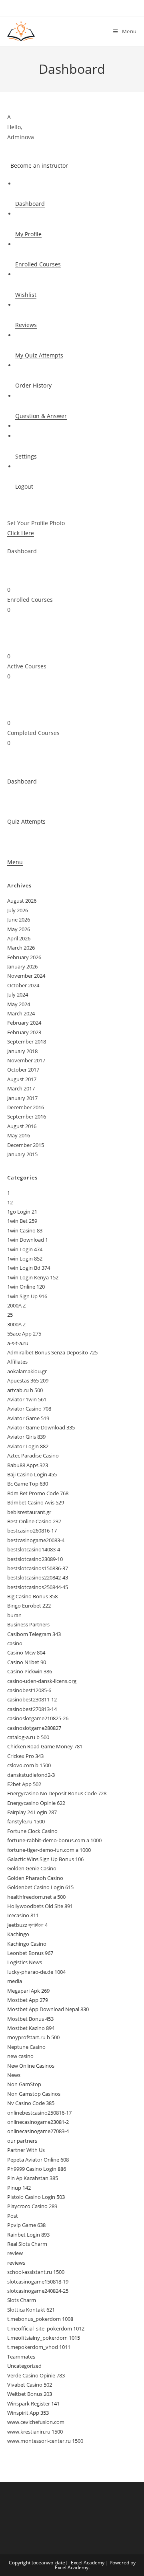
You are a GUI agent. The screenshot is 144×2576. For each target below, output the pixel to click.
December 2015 (26, 1145)
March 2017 (21, 1088)
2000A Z (16, 1305)
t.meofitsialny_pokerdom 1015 (44, 2338)
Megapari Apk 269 (28, 1991)
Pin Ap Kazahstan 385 (33, 2178)
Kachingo (18, 1934)
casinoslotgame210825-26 (38, 1718)
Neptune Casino (26, 2047)
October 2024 (23, 985)
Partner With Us (26, 2150)
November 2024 (26, 976)
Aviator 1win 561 (27, 1399)
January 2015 (22, 1154)
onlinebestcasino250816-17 (39, 2113)
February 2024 (24, 1023)
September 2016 (27, 1116)
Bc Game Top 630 (28, 1484)
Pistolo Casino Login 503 (36, 2197)
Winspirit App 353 (28, 2413)
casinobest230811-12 (32, 1699)
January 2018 (22, 1051)
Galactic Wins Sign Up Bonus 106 (45, 1859)
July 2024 (18, 995)
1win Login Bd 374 (29, 1268)
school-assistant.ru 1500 (36, 2272)
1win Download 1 (28, 1240)
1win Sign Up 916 (27, 1296)
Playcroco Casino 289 (32, 2206)
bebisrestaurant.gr (29, 1512)
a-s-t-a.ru (18, 1343)
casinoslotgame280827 (34, 1728)
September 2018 (27, 1041)
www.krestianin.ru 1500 (35, 2432)
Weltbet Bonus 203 (30, 2394)
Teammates (21, 2357)
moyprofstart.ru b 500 (33, 2037)
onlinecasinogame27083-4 (38, 2131)
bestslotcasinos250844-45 (38, 1587)
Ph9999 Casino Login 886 (37, 2169)
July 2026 (18, 910)
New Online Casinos (31, 2066)
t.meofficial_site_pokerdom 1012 (46, 2328)
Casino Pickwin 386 (30, 1671)
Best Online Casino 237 (34, 1521)
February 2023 (24, 1032)
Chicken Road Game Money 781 (45, 1746)
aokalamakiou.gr (27, 1371)
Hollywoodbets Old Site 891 (40, 1906)
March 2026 (21, 948)
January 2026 (22, 966)
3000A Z (16, 1324)
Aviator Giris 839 (26, 1437)
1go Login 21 (22, 1212)
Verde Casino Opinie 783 (36, 2375)
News (14, 2075)
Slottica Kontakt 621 (31, 2310)
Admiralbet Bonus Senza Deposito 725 (52, 1352)
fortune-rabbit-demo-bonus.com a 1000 (54, 1840)
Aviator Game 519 (28, 1418)
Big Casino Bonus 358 (32, 1596)
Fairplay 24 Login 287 (32, 1812)
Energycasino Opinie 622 (36, 1803)
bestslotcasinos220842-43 (38, 1577)
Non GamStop (24, 2084)
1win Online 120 (26, 1287)
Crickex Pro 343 (25, 1756)
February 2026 (24, 957)
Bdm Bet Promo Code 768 (38, 1493)
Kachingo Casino (27, 1944)
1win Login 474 (25, 1249)
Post (13, 2216)
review (15, 2253)
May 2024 (19, 1004)
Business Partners (28, 1624)
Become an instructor (38, 165)
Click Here (21, 533)
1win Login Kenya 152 (33, 1277)
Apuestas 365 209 (28, 1380)
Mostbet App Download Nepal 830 (48, 2009)
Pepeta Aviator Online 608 (38, 2160)
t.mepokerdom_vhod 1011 (39, 2347)
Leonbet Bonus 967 (30, 1953)
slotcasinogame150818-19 (38, 2282)
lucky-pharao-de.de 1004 (36, 1972)
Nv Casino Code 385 (31, 2103)
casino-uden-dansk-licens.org (42, 1681)
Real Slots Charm (27, 2244)
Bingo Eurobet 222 (29, 1606)
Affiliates (17, 1362)
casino (15, 1643)
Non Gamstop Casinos (34, 2094)
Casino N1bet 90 (27, 1662)
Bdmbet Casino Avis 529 (36, 1502)
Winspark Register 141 (33, 2403)
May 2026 (19, 929)
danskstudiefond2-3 (31, 1775)
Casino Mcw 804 (26, 1652)
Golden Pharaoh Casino (35, 1878)
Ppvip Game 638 (26, 2225)
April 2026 (19, 938)
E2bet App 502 (24, 1784)
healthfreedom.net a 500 (36, 1897)
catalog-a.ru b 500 (28, 1737)
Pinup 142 (19, 2188)
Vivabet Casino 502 (30, 2385)
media (15, 1981)
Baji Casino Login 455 (32, 1474)
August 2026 (22, 901)
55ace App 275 (24, 1334)
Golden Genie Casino (32, 1868)
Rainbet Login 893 (28, 2235)
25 (10, 1315)
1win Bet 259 (22, 1221)
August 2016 (22, 1126)
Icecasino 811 (23, 1915)
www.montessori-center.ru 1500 (45, 2441)
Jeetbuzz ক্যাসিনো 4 (27, 1925)
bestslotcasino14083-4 (34, 1549)
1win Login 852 (25, 1259)
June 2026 (19, 920)
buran (14, 1615)
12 (10, 1202)
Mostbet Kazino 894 (31, 2028)
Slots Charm (22, 2300)
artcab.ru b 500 (25, 1390)
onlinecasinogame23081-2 (38, 2122)
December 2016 (26, 1107)
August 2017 (22, 1079)
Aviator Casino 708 (29, 1409)
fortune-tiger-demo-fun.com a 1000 (49, 1850)
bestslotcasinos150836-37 (38, 1568)
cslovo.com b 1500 (29, 1765)
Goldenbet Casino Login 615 (40, 1887)
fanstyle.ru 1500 (26, 1821)
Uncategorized (24, 2366)
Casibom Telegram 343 (34, 1634)
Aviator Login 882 (28, 1446)
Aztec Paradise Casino (33, 1455)
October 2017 (23, 1070)
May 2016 (19, 1135)
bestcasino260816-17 (32, 1531)
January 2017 (22, 1098)
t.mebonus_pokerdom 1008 (40, 2319)
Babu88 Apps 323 (28, 1465)
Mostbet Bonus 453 (30, 2019)
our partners (22, 2141)
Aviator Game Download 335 (41, 1427)
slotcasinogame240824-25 (38, 2291)
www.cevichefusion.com (36, 2422)
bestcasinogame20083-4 (36, 1540)
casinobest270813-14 (32, 1709)
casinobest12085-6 (29, 1690)
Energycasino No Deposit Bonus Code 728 (57, 1793)
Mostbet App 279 (28, 2000)
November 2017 (26, 1060)
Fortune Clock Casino (32, 1831)
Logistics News (25, 1962)
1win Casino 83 (25, 1230)
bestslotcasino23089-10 (35, 1559)
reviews (16, 2263)
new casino (20, 2056)
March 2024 (21, 1013)
